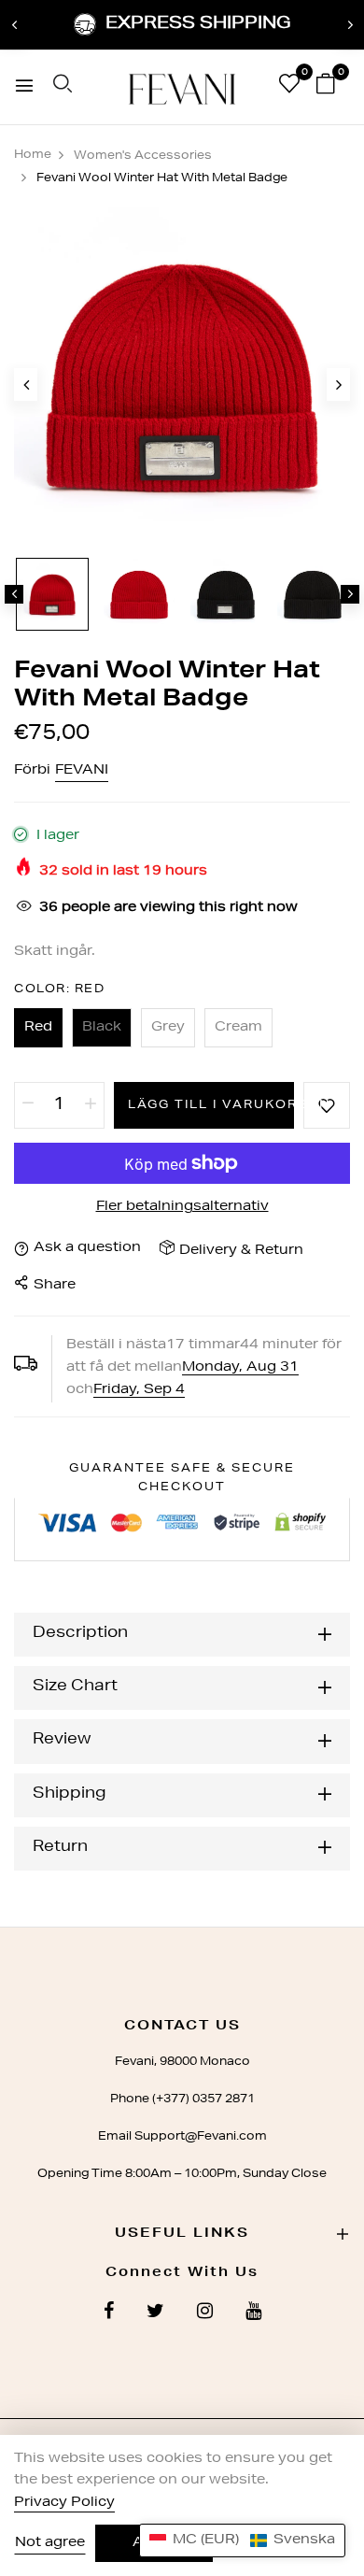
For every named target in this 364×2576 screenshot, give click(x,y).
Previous (14, 25)
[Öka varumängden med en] (91, 1105)
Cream (238, 1028)
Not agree (50, 2543)
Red (38, 1028)
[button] (242, 2540)
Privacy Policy (64, 2503)
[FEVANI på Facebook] (109, 2313)
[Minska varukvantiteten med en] (28, 1105)
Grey (168, 1028)
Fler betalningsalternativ (182, 1207)
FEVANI (82, 771)
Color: (59, 989)
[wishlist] (289, 88)
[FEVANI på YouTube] (253, 2313)
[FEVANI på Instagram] (205, 2313)
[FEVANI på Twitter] (155, 2313)
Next (350, 25)
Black (102, 1028)
